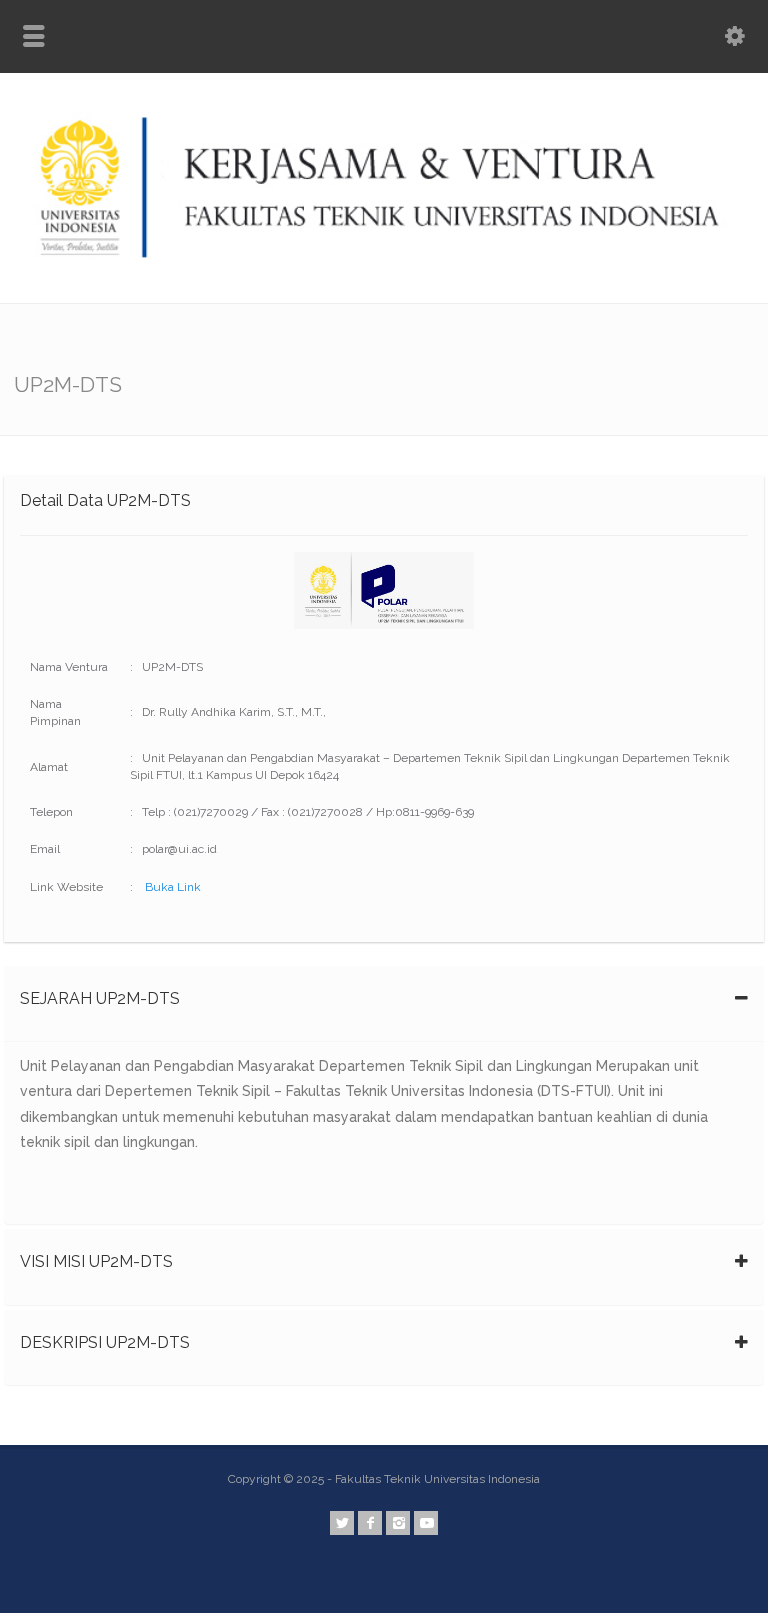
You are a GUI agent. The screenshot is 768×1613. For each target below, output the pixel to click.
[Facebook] (370, 1523)
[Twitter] (342, 1523)
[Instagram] (398, 1523)
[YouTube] (426, 1523)
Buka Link (173, 887)
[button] (384, 1004)
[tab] (384, 1004)
